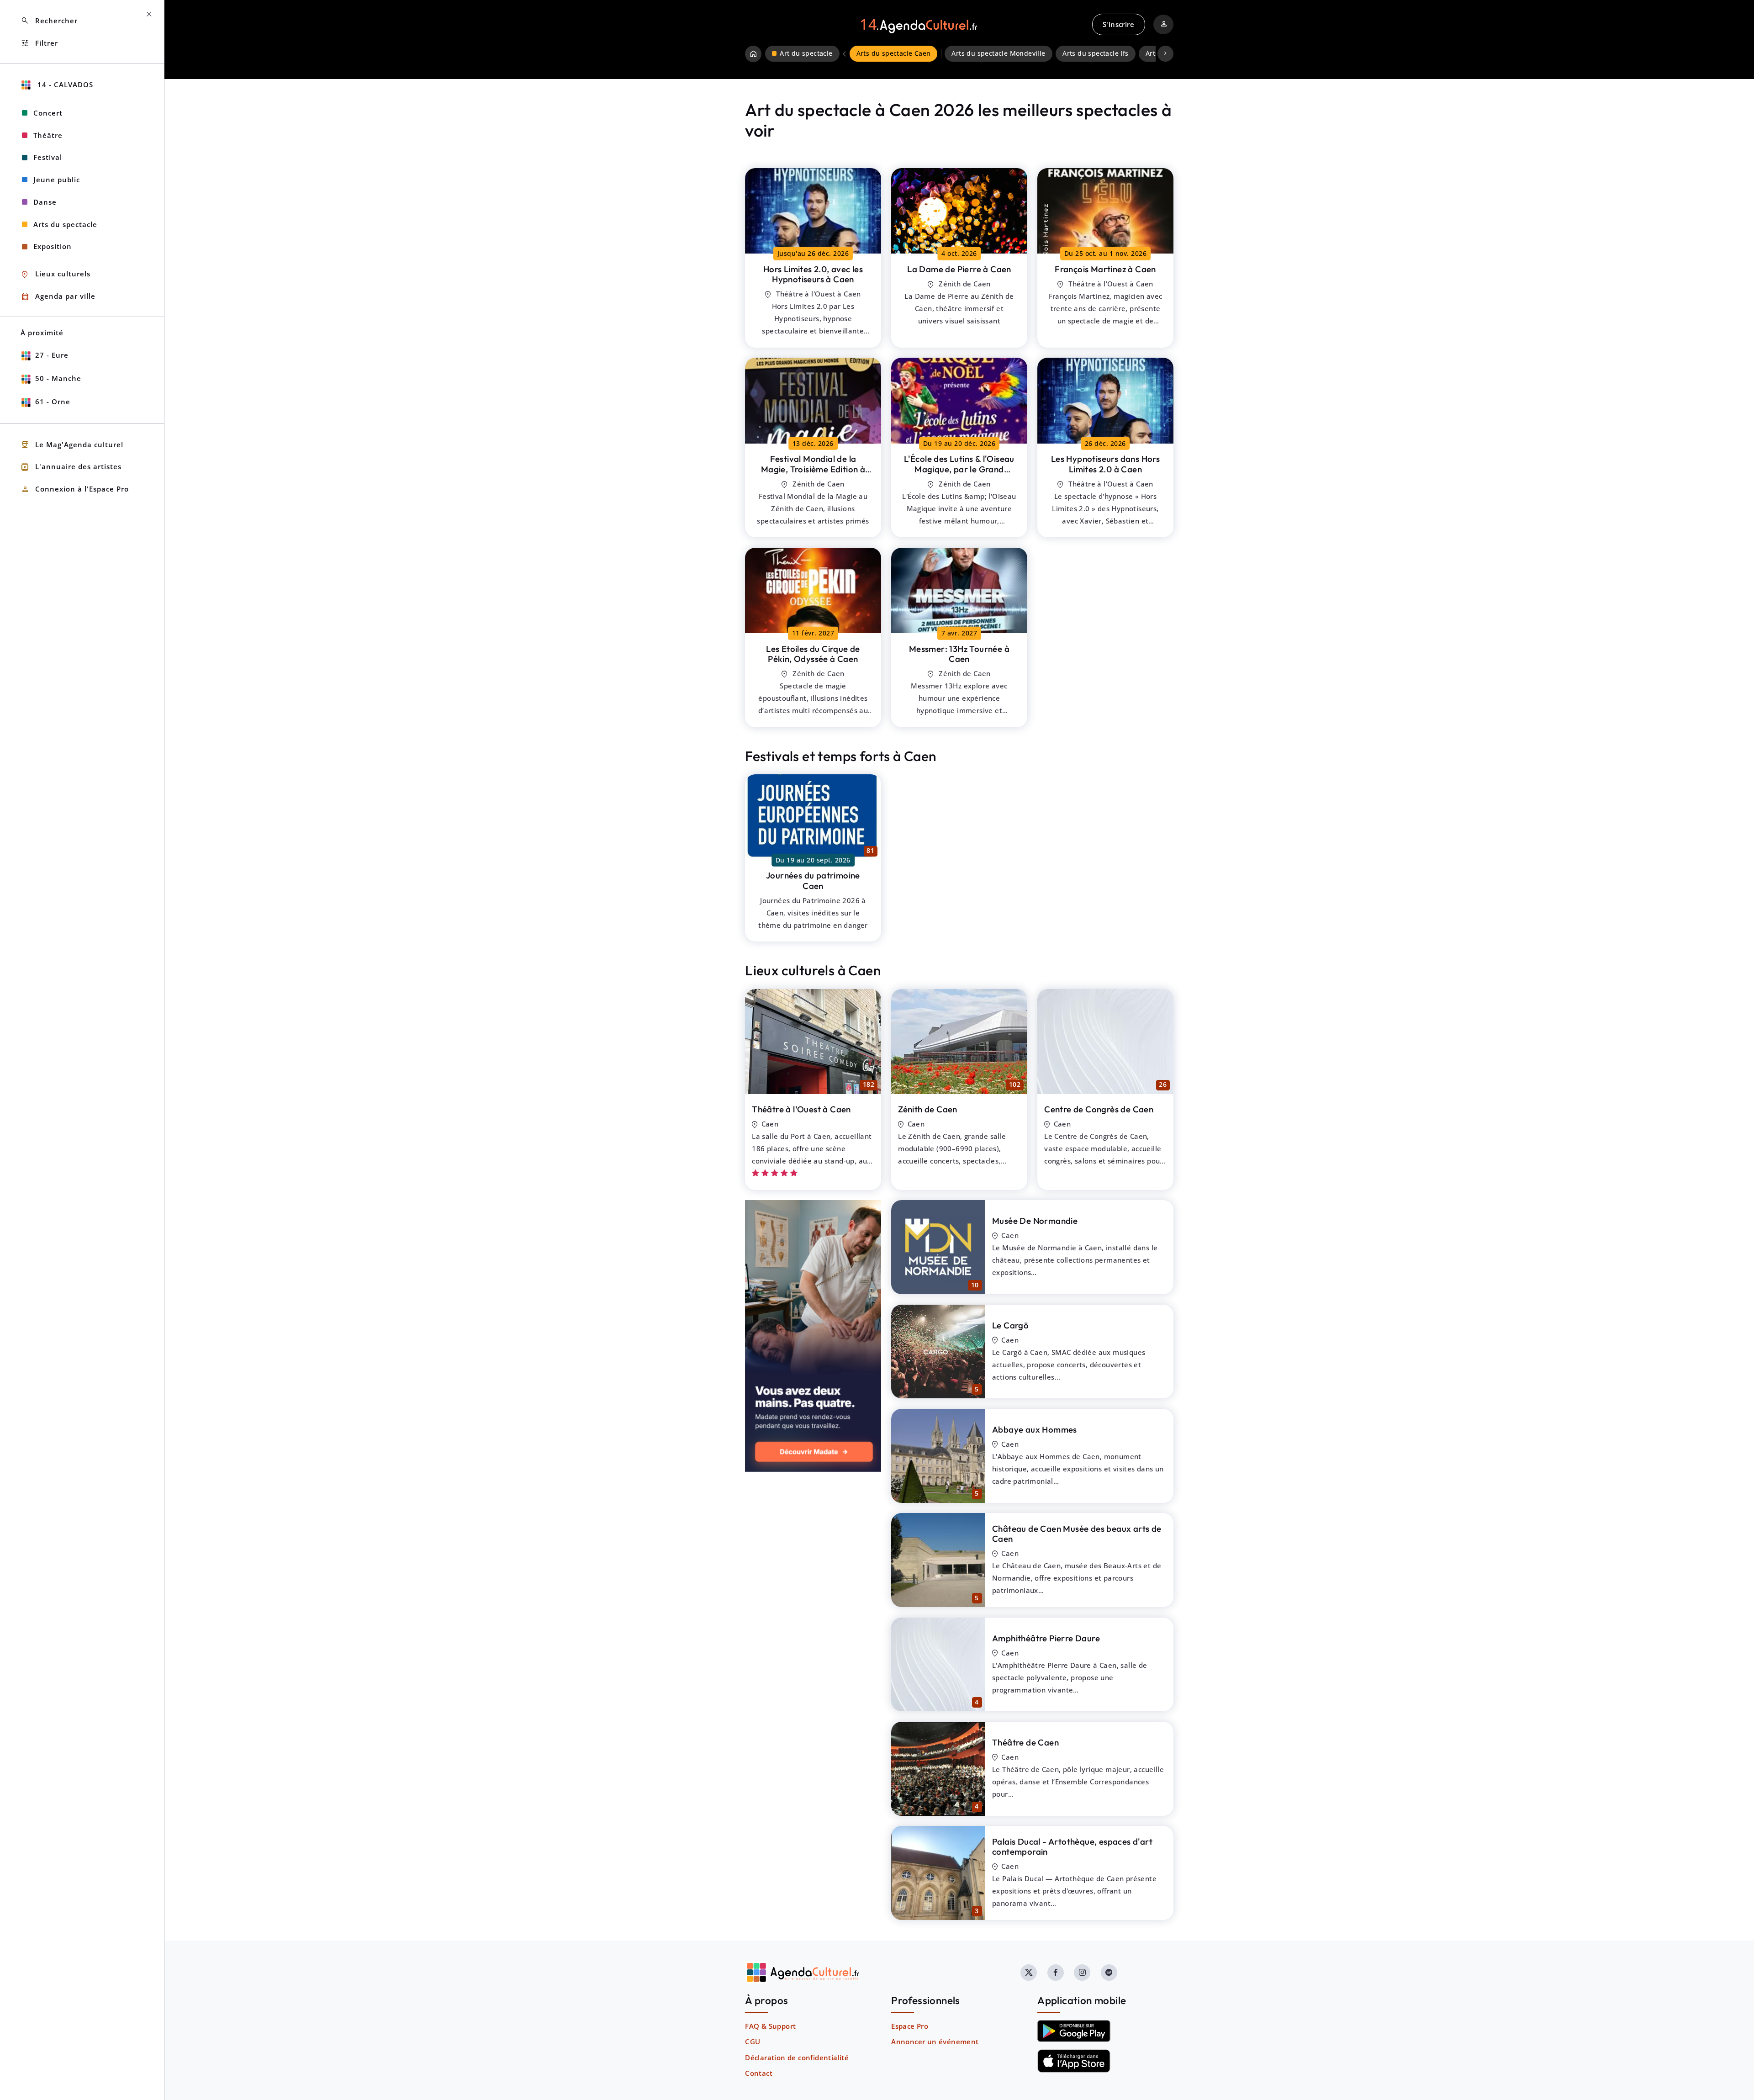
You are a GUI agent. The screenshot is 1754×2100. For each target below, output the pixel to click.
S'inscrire (1118, 24)
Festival (48, 157)
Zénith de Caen (928, 1109)
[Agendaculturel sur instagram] (1082, 1973)
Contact (759, 2073)
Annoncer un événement (935, 2042)
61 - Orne (53, 402)
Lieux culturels (55, 274)
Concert (48, 113)
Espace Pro (910, 2026)
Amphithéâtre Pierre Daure (1046, 1638)
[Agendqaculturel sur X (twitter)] (1029, 1973)
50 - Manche (58, 378)
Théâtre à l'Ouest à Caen (801, 1109)
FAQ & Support (770, 2026)
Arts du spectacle (65, 224)
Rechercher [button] (49, 21)
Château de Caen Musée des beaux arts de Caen (1077, 1534)
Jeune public (57, 180)
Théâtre (48, 135)
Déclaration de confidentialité (797, 2058)
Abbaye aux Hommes (1035, 1429)
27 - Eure (52, 355)
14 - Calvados (64, 85)
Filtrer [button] (39, 43)
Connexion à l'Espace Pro (75, 489)
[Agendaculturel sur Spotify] (1109, 1973)
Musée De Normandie (1035, 1221)
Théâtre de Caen (1025, 1742)
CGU (753, 2042)
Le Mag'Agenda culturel (72, 445)
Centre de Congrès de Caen (1099, 1109)
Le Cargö (1010, 1325)
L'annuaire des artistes (71, 467)
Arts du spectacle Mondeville (998, 53)
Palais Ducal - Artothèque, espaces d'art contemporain (1072, 1847)
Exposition (53, 246)
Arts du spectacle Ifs (1095, 53)
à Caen (813, 274)
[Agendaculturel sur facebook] (1056, 1973)
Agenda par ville (58, 297)
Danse (45, 202)
